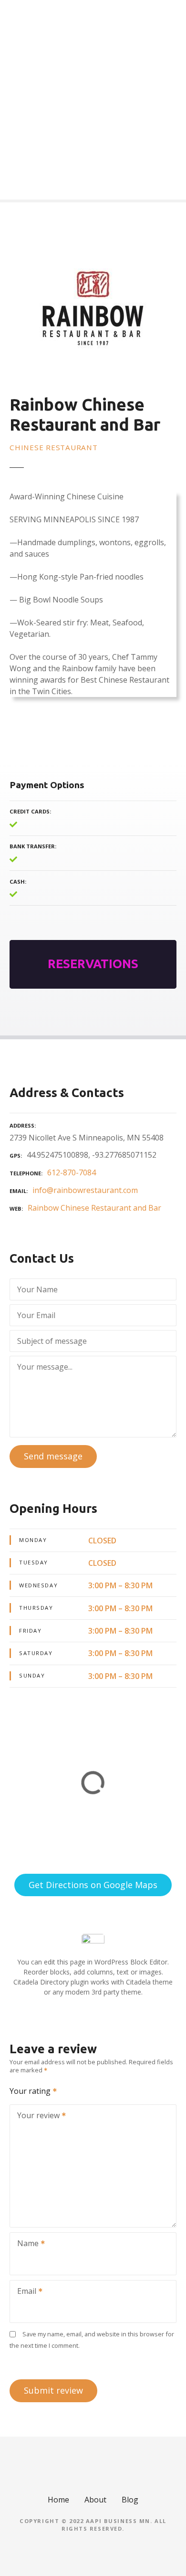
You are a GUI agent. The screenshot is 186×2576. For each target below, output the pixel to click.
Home (58, 2500)
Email (24, 2292)
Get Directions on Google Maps (93, 1885)
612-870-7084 (72, 1172)
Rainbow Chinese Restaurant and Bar (94, 1208)
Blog (130, 2500)
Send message (53, 1456)
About (95, 2500)
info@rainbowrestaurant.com (85, 1190)
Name (25, 2244)
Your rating (31, 2091)
